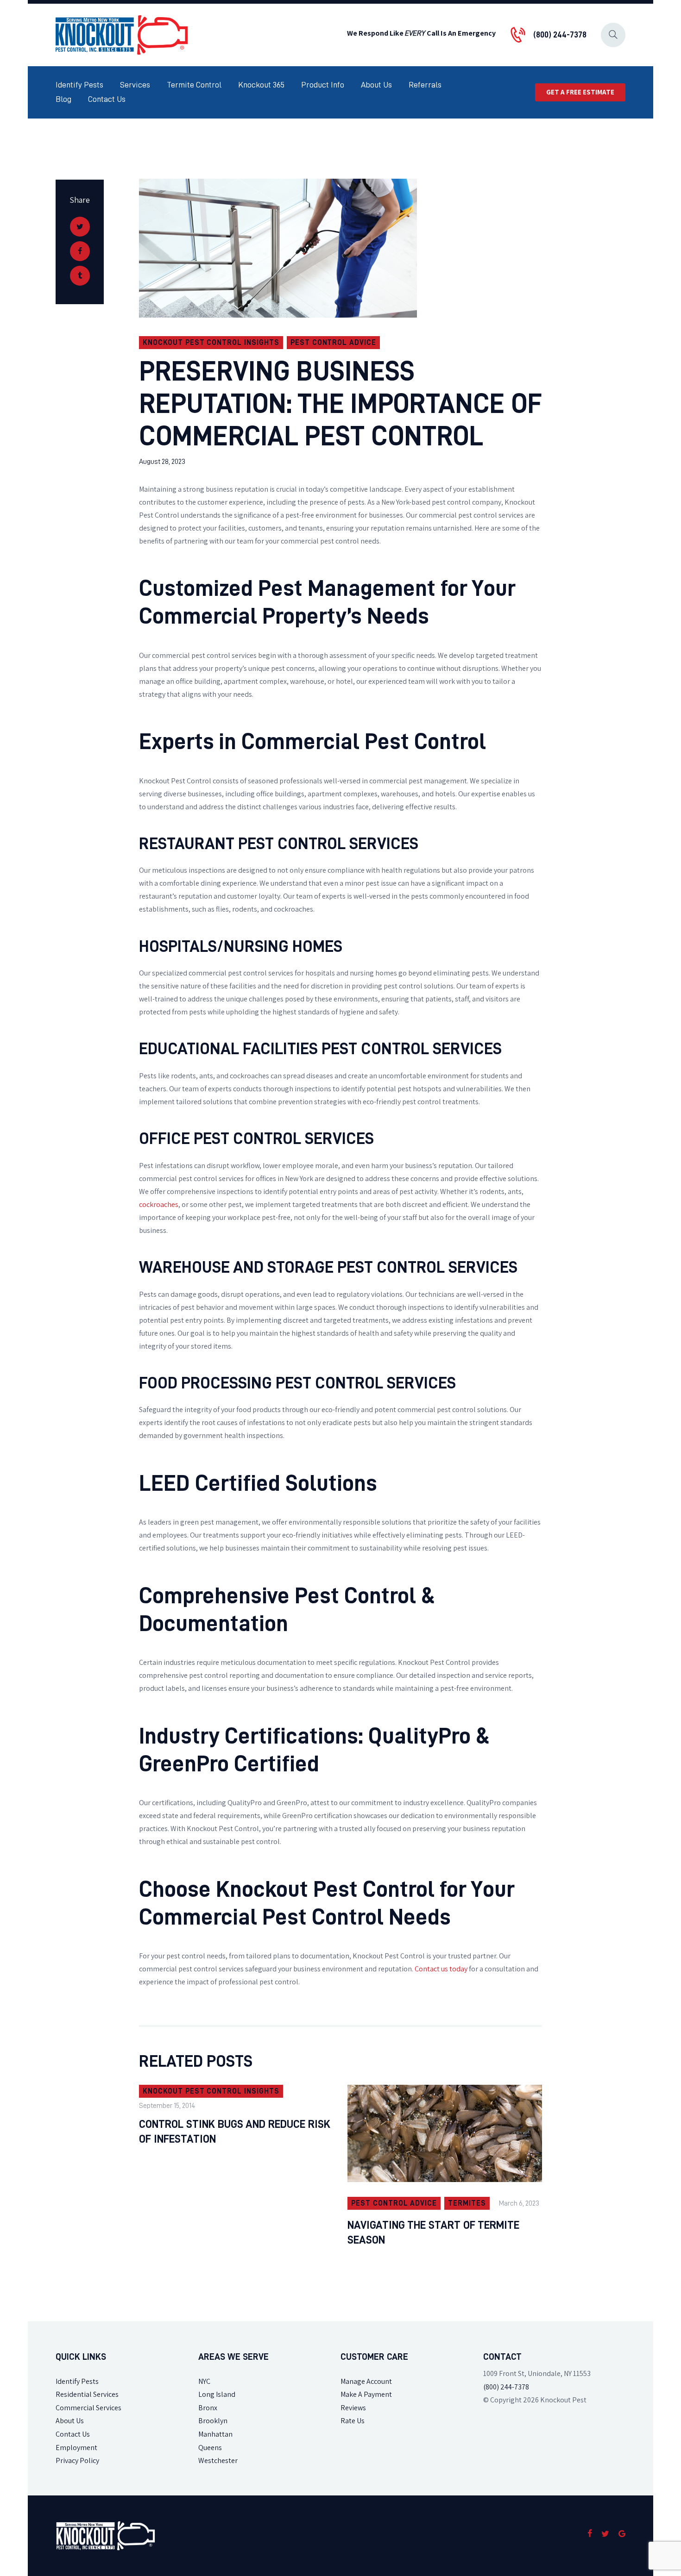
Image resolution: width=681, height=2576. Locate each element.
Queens (210, 2448)
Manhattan (215, 2434)
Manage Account (366, 2381)
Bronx (208, 2408)
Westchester (218, 2460)
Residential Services (87, 2394)
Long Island (217, 2394)
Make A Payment (366, 2394)
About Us (70, 2421)
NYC (204, 2381)
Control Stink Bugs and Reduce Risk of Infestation (235, 2132)
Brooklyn (213, 2421)
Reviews (353, 2408)
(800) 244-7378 (506, 2387)
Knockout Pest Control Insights (211, 343)
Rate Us (353, 2421)
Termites (467, 2203)
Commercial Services (88, 2408)
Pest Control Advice (333, 343)
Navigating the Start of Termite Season (433, 2232)
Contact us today (441, 1969)
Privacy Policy (77, 2460)
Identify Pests (77, 2381)
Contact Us (73, 2434)
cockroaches (159, 1204)
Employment (76, 2448)
